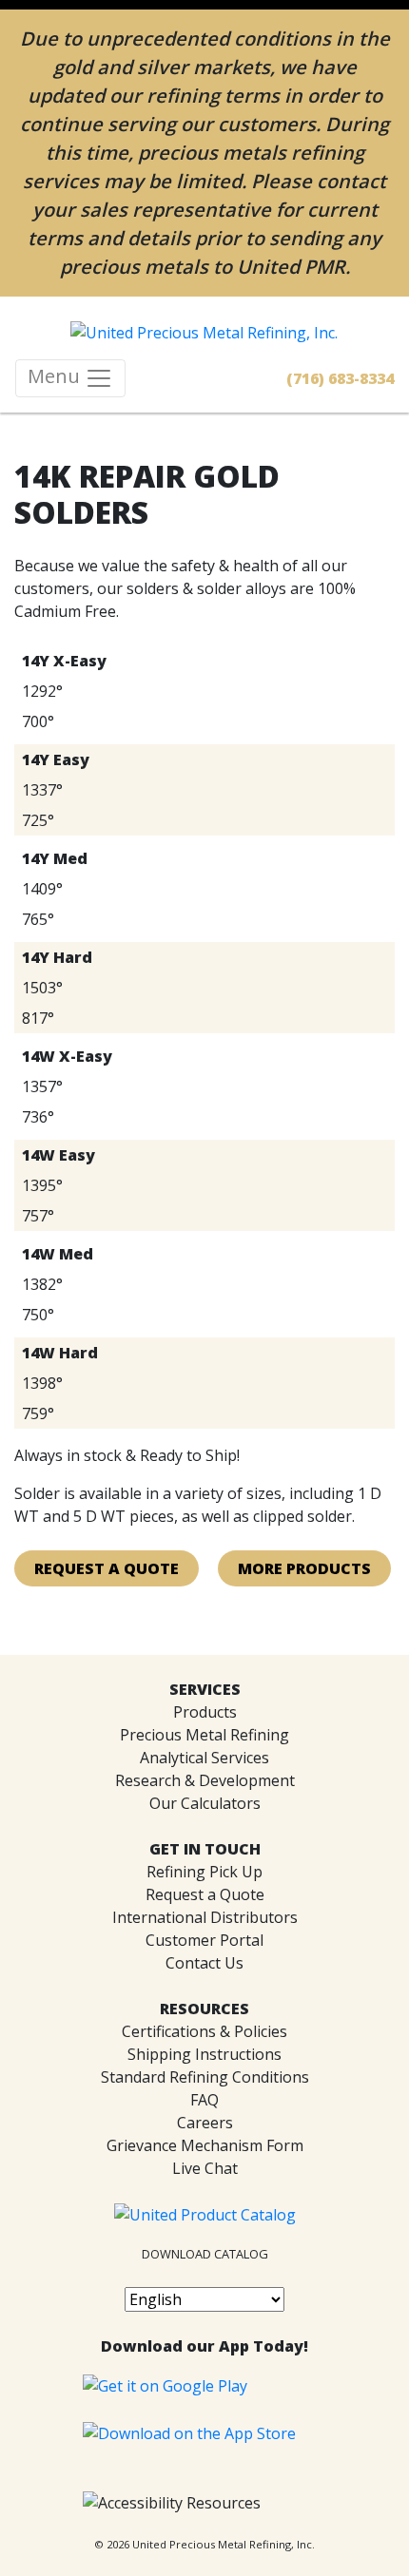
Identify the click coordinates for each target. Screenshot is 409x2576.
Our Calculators (205, 1803)
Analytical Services (204, 1758)
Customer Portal (204, 1940)
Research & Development (205, 1780)
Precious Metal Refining (204, 1735)
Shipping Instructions (204, 2054)
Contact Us (204, 1963)
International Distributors (205, 1917)
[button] (172, 2503)
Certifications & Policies (204, 2031)
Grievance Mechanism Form (205, 2145)
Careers (205, 2123)
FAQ (204, 2100)
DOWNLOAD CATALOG (205, 2254)
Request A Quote (107, 1568)
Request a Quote (205, 1894)
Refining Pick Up (204, 1872)
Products (205, 1712)
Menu (56, 376)
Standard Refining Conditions (205, 2077)
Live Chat (205, 2168)
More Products (304, 1568)
